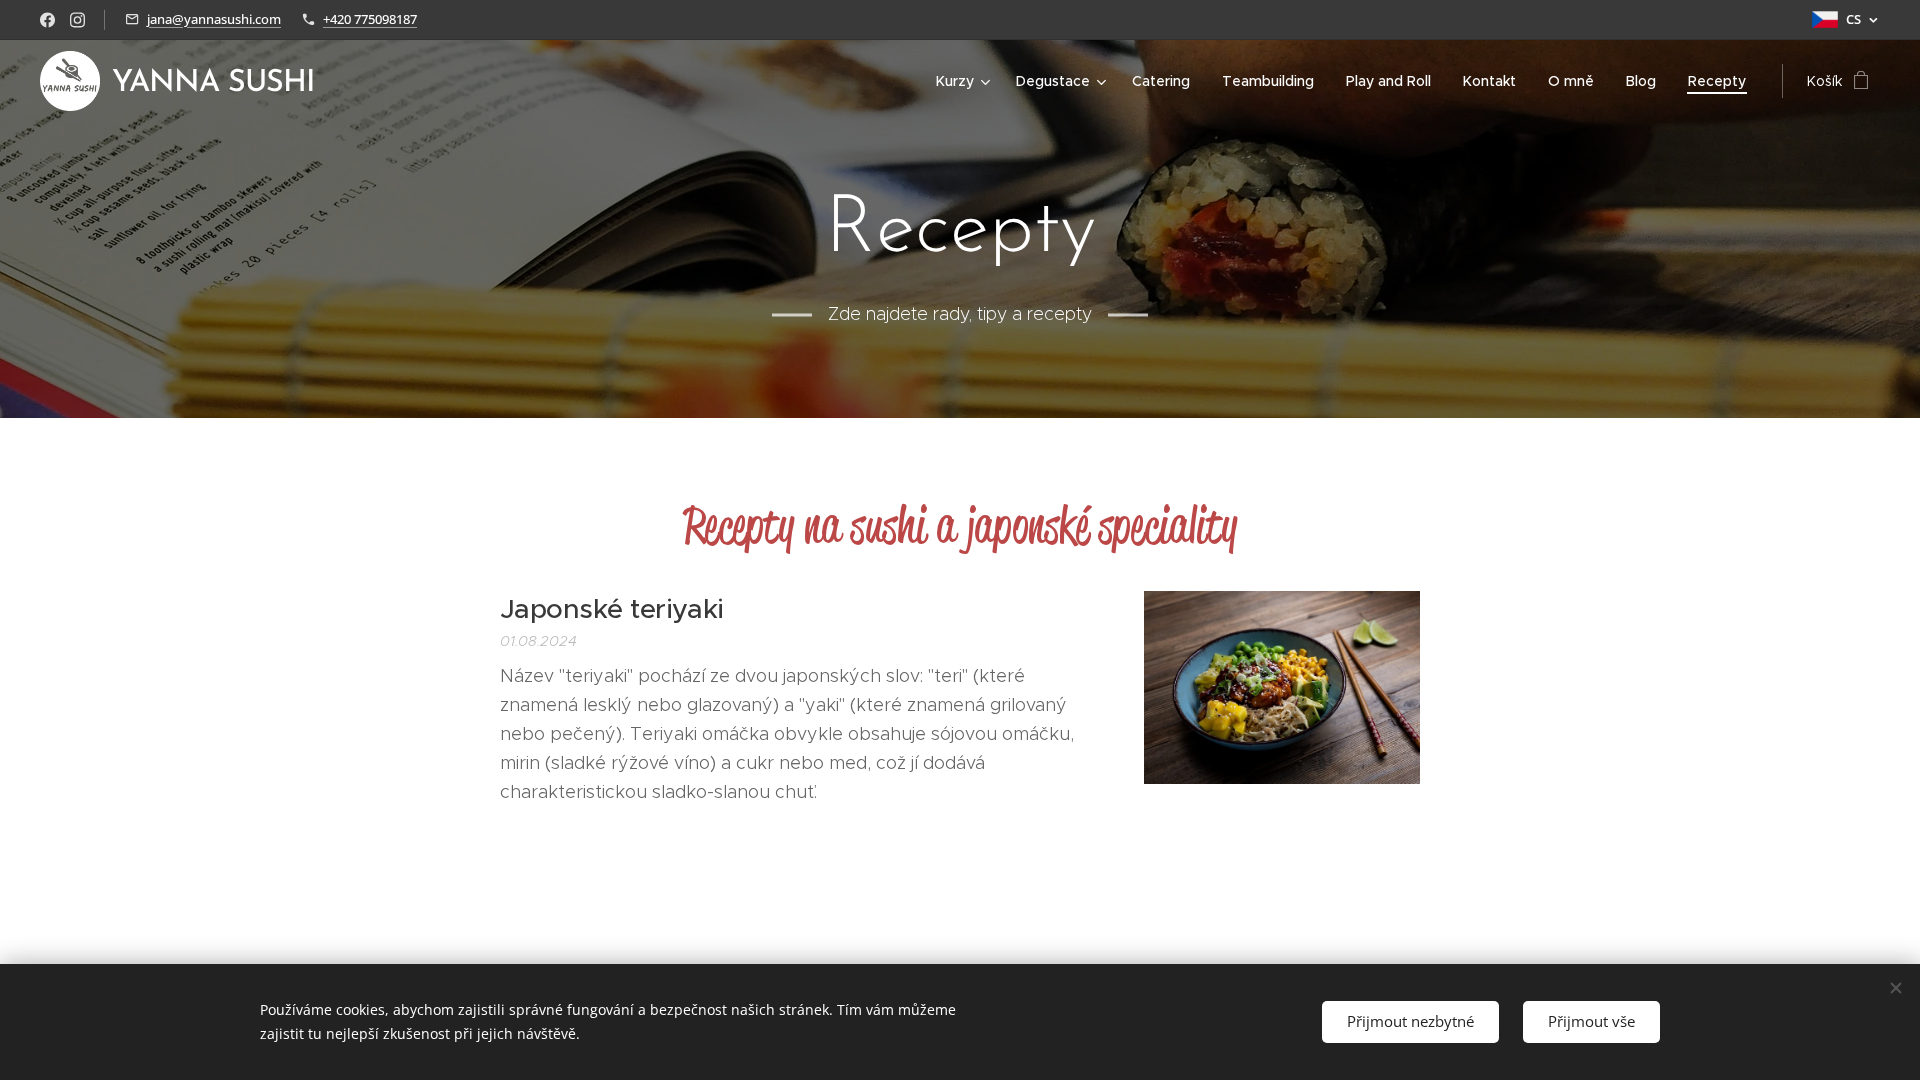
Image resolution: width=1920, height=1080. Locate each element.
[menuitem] (965, 81)
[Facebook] (47, 20)
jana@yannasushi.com (214, 19)
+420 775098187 (370, 19)
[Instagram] (77, 20)
